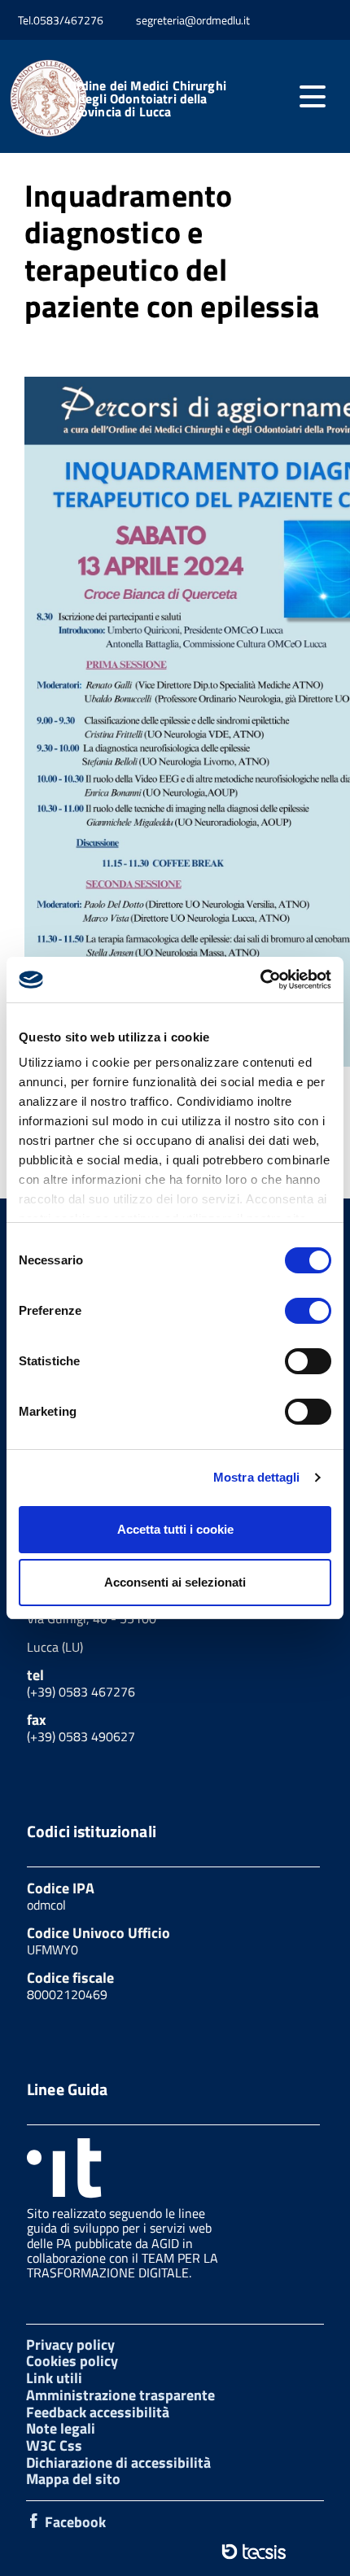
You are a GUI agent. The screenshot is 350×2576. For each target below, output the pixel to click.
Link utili (54, 2378)
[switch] (308, 1311)
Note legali (61, 2428)
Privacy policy (70, 2345)
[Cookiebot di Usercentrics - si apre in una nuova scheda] (260, 980)
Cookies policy (72, 2361)
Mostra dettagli (257, 1477)
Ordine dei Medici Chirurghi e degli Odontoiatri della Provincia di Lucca (147, 98)
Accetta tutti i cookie (175, 1529)
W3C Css (54, 2445)
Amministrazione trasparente (120, 2395)
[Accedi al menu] (313, 97)
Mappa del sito (73, 2479)
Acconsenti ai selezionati (175, 1582)
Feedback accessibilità (98, 2412)
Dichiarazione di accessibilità (118, 2462)
